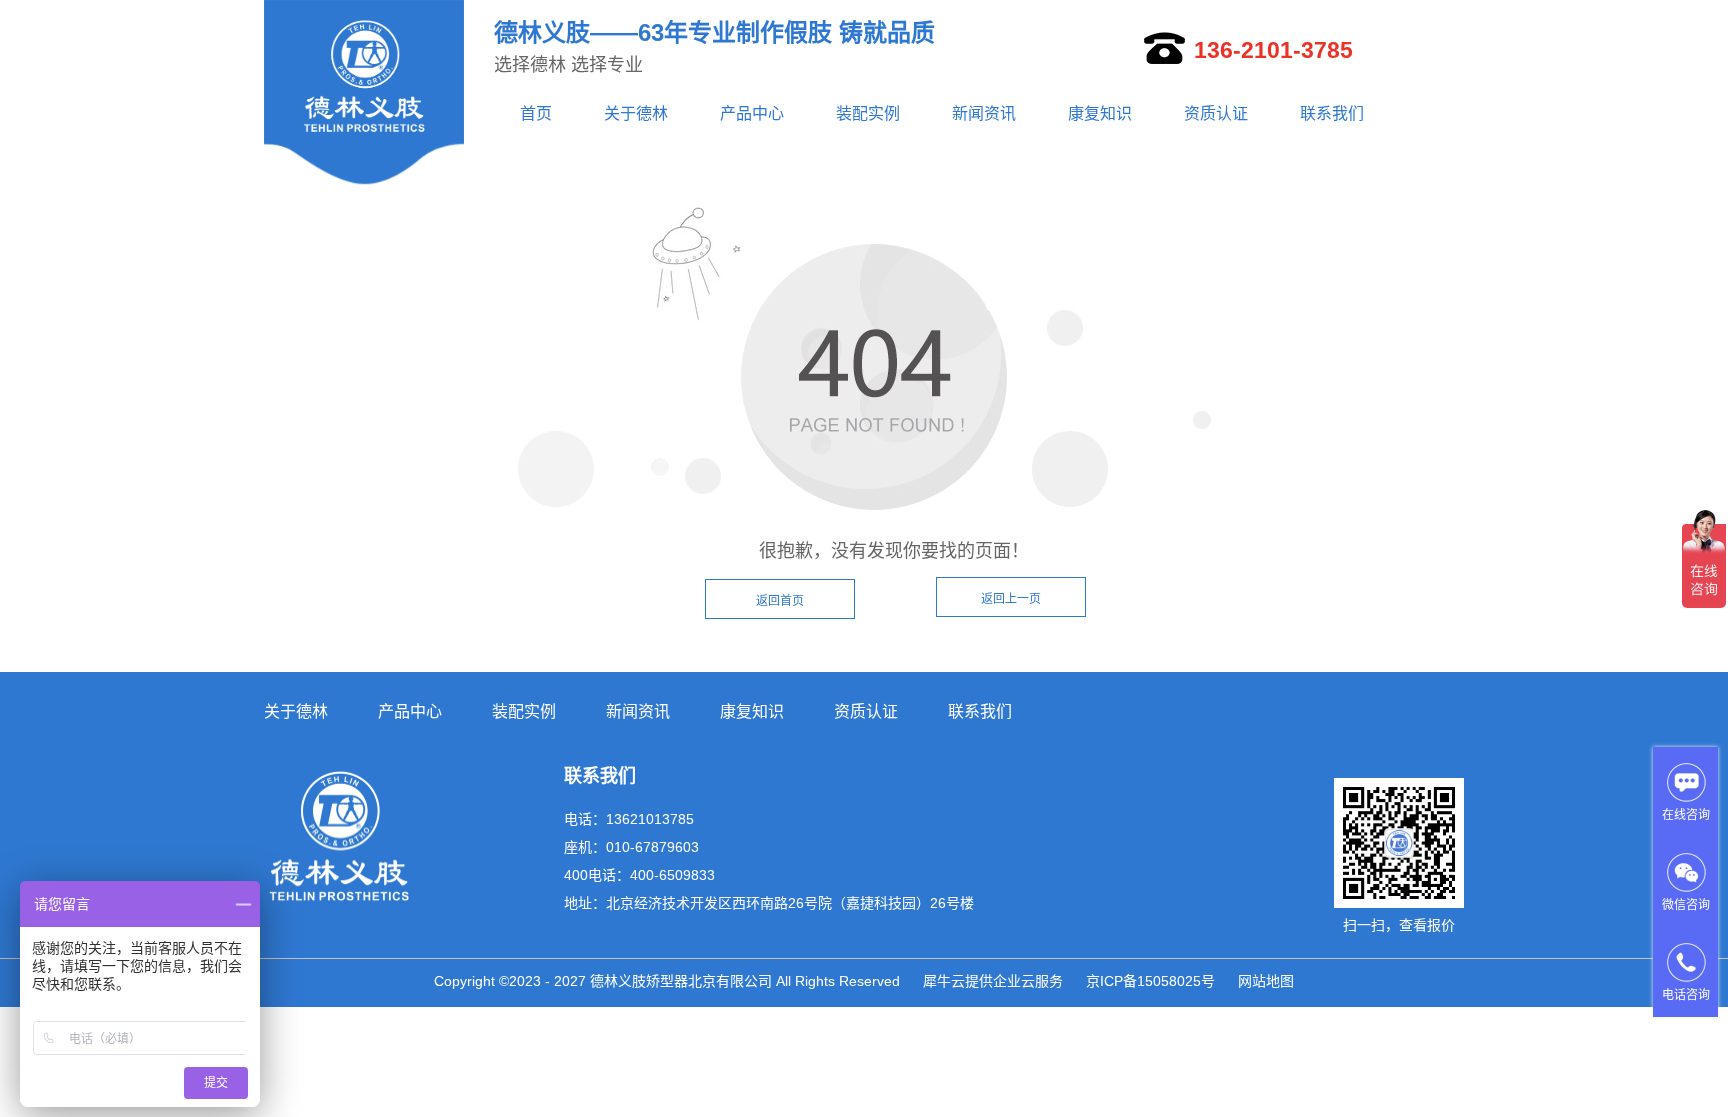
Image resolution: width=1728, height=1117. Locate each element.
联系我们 (1332, 113)
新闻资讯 (984, 113)
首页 (536, 113)
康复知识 (1100, 113)
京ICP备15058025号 (1150, 981)
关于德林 (636, 113)
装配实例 (868, 113)
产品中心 (752, 113)
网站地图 (1266, 981)
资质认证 (1216, 113)
